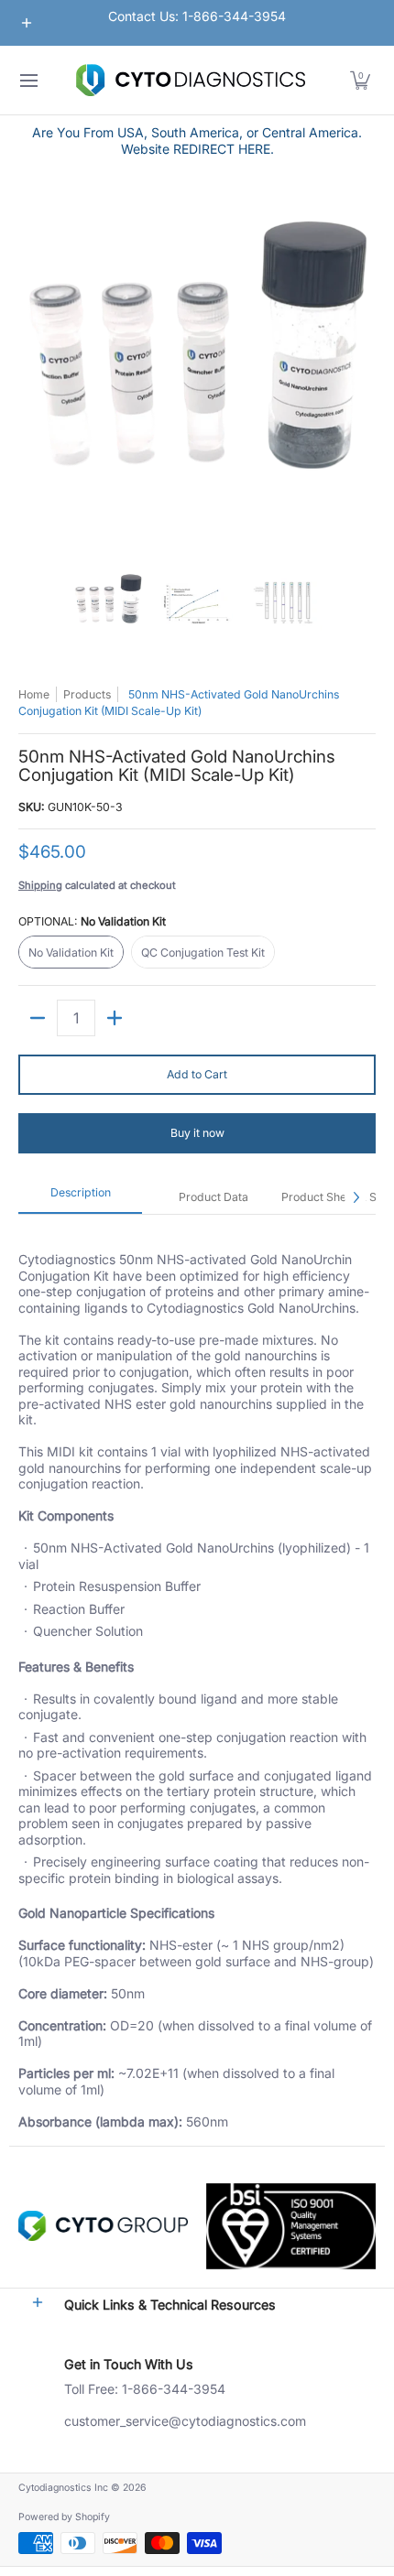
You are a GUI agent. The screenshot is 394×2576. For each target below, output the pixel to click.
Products (87, 694)
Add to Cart (197, 1074)
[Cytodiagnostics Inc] (191, 80)
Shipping (40, 885)
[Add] (115, 1018)
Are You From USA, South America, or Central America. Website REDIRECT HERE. (197, 141)
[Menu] (28, 80)
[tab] (80, 1198)
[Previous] (31, 372)
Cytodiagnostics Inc (63, 2488)
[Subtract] (38, 1018)
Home (34, 694)
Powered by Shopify (64, 2517)
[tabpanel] (197, 1680)
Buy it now (197, 1133)
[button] (360, 80)
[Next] (363, 372)
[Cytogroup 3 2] (103, 2226)
